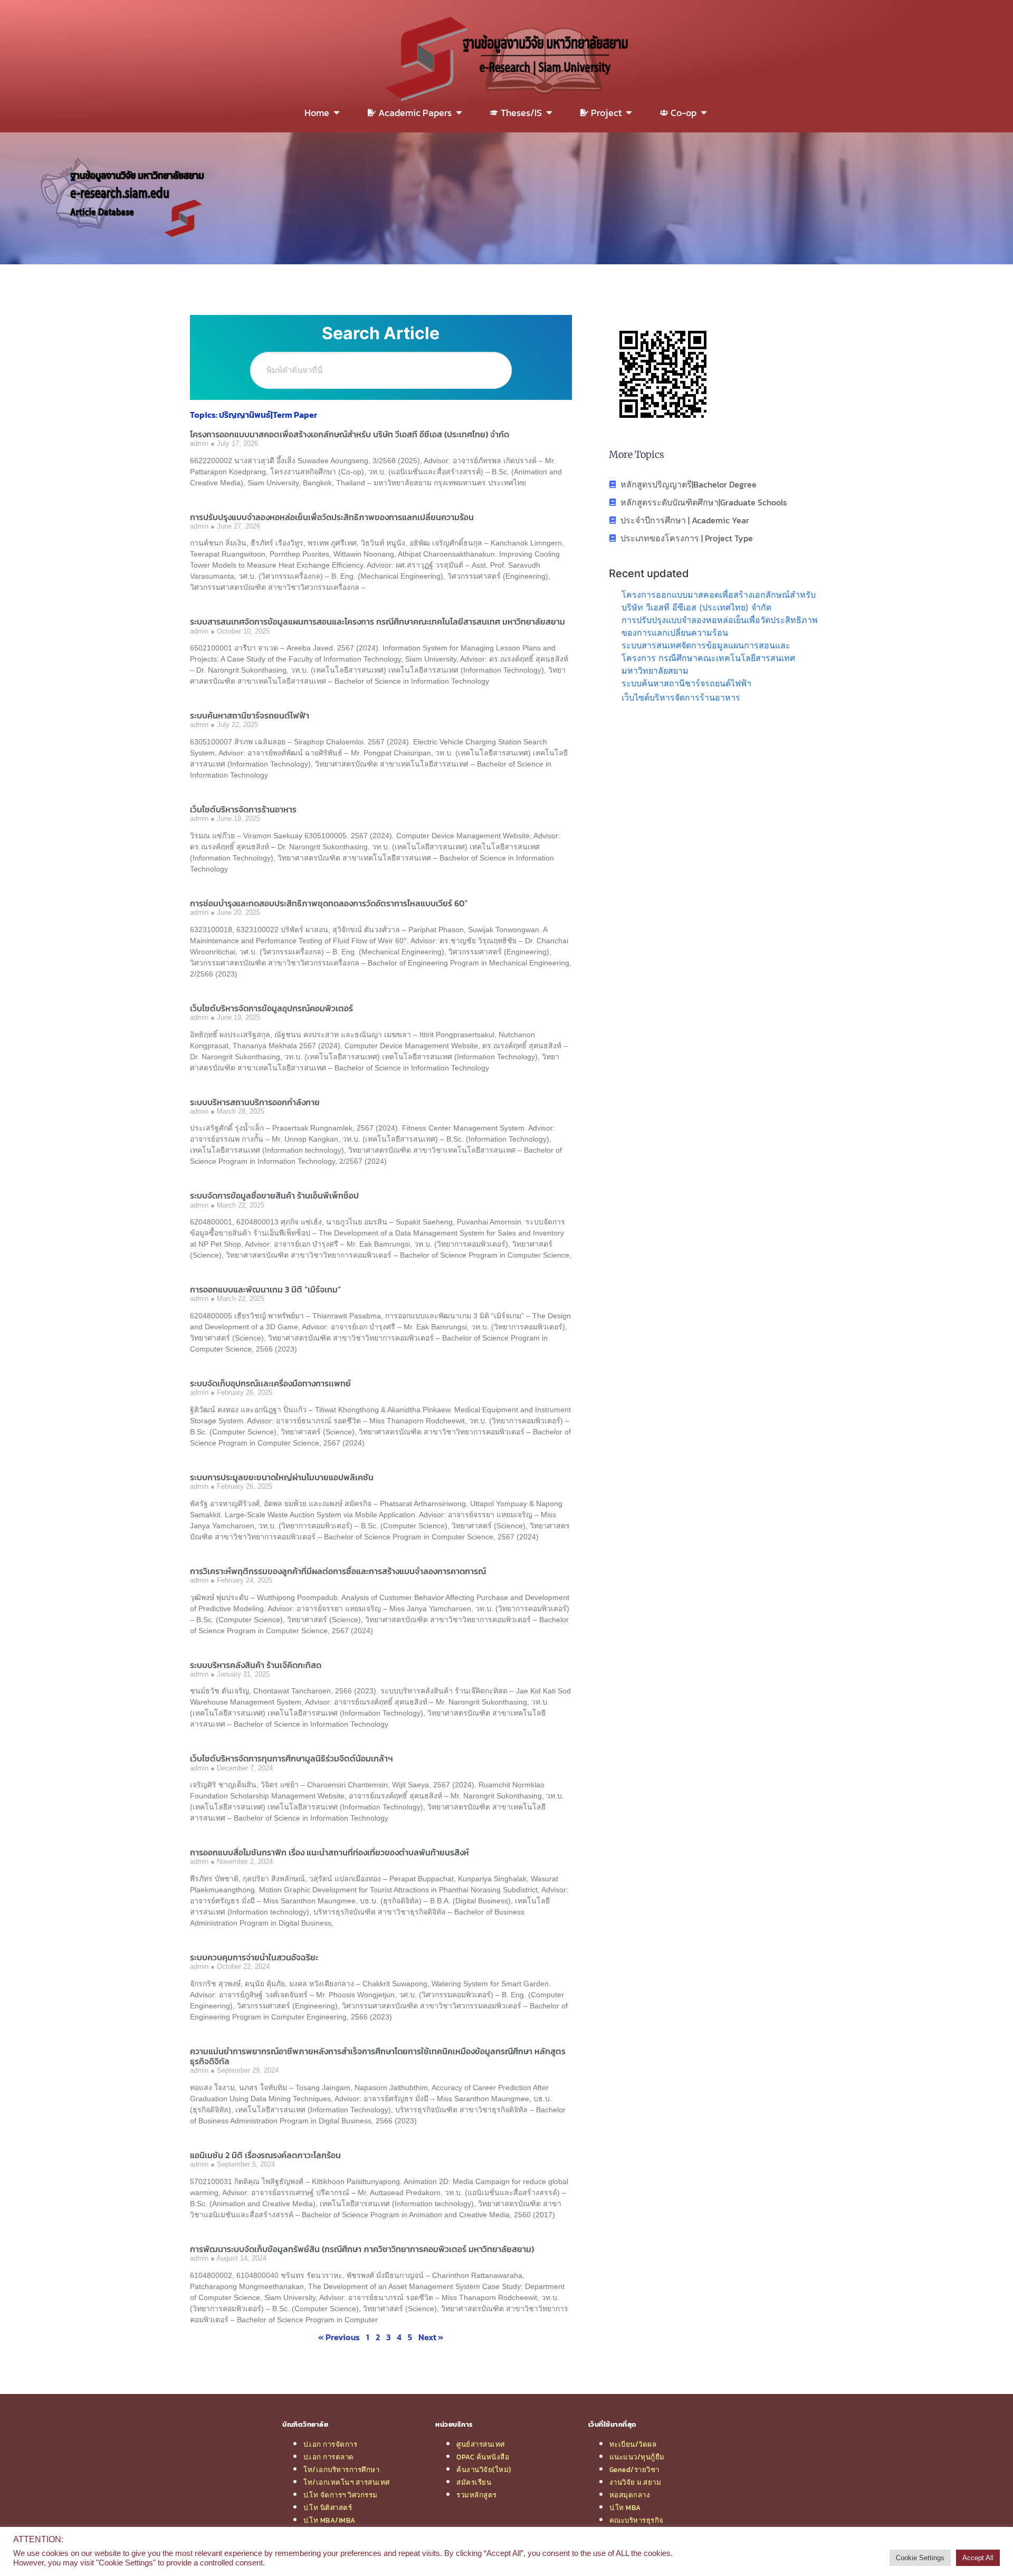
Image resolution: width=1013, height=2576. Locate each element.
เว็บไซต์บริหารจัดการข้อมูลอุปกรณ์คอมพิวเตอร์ (271, 1008)
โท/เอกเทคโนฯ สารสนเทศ (347, 2482)
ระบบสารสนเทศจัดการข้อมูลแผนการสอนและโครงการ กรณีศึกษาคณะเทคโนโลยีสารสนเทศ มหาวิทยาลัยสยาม (378, 621)
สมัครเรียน (474, 2482)
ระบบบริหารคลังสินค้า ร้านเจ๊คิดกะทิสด (256, 1665)
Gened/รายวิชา (634, 2469)
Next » (431, 2337)
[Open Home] (337, 113)
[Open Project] (629, 113)
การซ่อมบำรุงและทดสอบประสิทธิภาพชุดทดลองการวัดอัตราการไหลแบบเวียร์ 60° (329, 903)
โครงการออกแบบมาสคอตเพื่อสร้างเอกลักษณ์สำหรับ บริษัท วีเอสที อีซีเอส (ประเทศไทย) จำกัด (350, 434)
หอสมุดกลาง (630, 2495)
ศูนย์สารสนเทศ (481, 2444)
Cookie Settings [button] (920, 2558)
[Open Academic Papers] (459, 113)
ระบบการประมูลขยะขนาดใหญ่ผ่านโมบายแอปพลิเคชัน (282, 1477)
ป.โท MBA (625, 2507)
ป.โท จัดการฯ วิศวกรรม (341, 2495)
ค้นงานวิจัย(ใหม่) (484, 2469)
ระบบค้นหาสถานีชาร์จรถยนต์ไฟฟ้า (250, 715)
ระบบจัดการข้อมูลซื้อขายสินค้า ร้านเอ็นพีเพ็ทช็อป (274, 1195)
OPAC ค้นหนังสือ (483, 2457)
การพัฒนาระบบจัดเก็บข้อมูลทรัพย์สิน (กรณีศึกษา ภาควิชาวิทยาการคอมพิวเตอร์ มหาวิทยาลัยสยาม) (362, 2249)
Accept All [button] (978, 2558)
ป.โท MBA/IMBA (329, 2520)
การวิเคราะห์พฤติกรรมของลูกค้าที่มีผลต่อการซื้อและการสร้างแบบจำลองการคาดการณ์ (338, 1571)
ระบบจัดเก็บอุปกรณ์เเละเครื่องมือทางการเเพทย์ (270, 1383)
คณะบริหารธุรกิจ (637, 2520)
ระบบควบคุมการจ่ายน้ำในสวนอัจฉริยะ (254, 1957)
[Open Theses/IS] (549, 113)
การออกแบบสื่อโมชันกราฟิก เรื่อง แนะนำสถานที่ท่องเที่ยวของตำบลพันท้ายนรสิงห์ (329, 1852)
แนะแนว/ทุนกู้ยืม (637, 2457)
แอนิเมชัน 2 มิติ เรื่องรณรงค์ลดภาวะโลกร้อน (265, 2155)
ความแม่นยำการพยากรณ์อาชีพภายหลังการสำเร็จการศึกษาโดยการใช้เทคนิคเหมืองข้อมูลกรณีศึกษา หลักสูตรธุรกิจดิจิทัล (378, 2056)
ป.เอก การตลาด (329, 2457)
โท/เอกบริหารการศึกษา (341, 2469)
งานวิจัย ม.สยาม (635, 2482)
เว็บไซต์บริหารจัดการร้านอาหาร (243, 809)
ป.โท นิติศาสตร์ (328, 2507)
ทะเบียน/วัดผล (633, 2444)
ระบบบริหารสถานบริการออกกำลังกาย (255, 1102)
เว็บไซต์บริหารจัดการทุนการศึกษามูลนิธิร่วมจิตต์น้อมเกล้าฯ (292, 1758)
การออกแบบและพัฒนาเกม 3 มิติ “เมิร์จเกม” (265, 1289)
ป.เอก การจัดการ (330, 2444)
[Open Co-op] (704, 113)
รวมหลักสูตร (477, 2495)
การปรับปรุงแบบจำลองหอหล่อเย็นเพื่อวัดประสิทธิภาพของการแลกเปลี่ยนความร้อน (332, 517)
